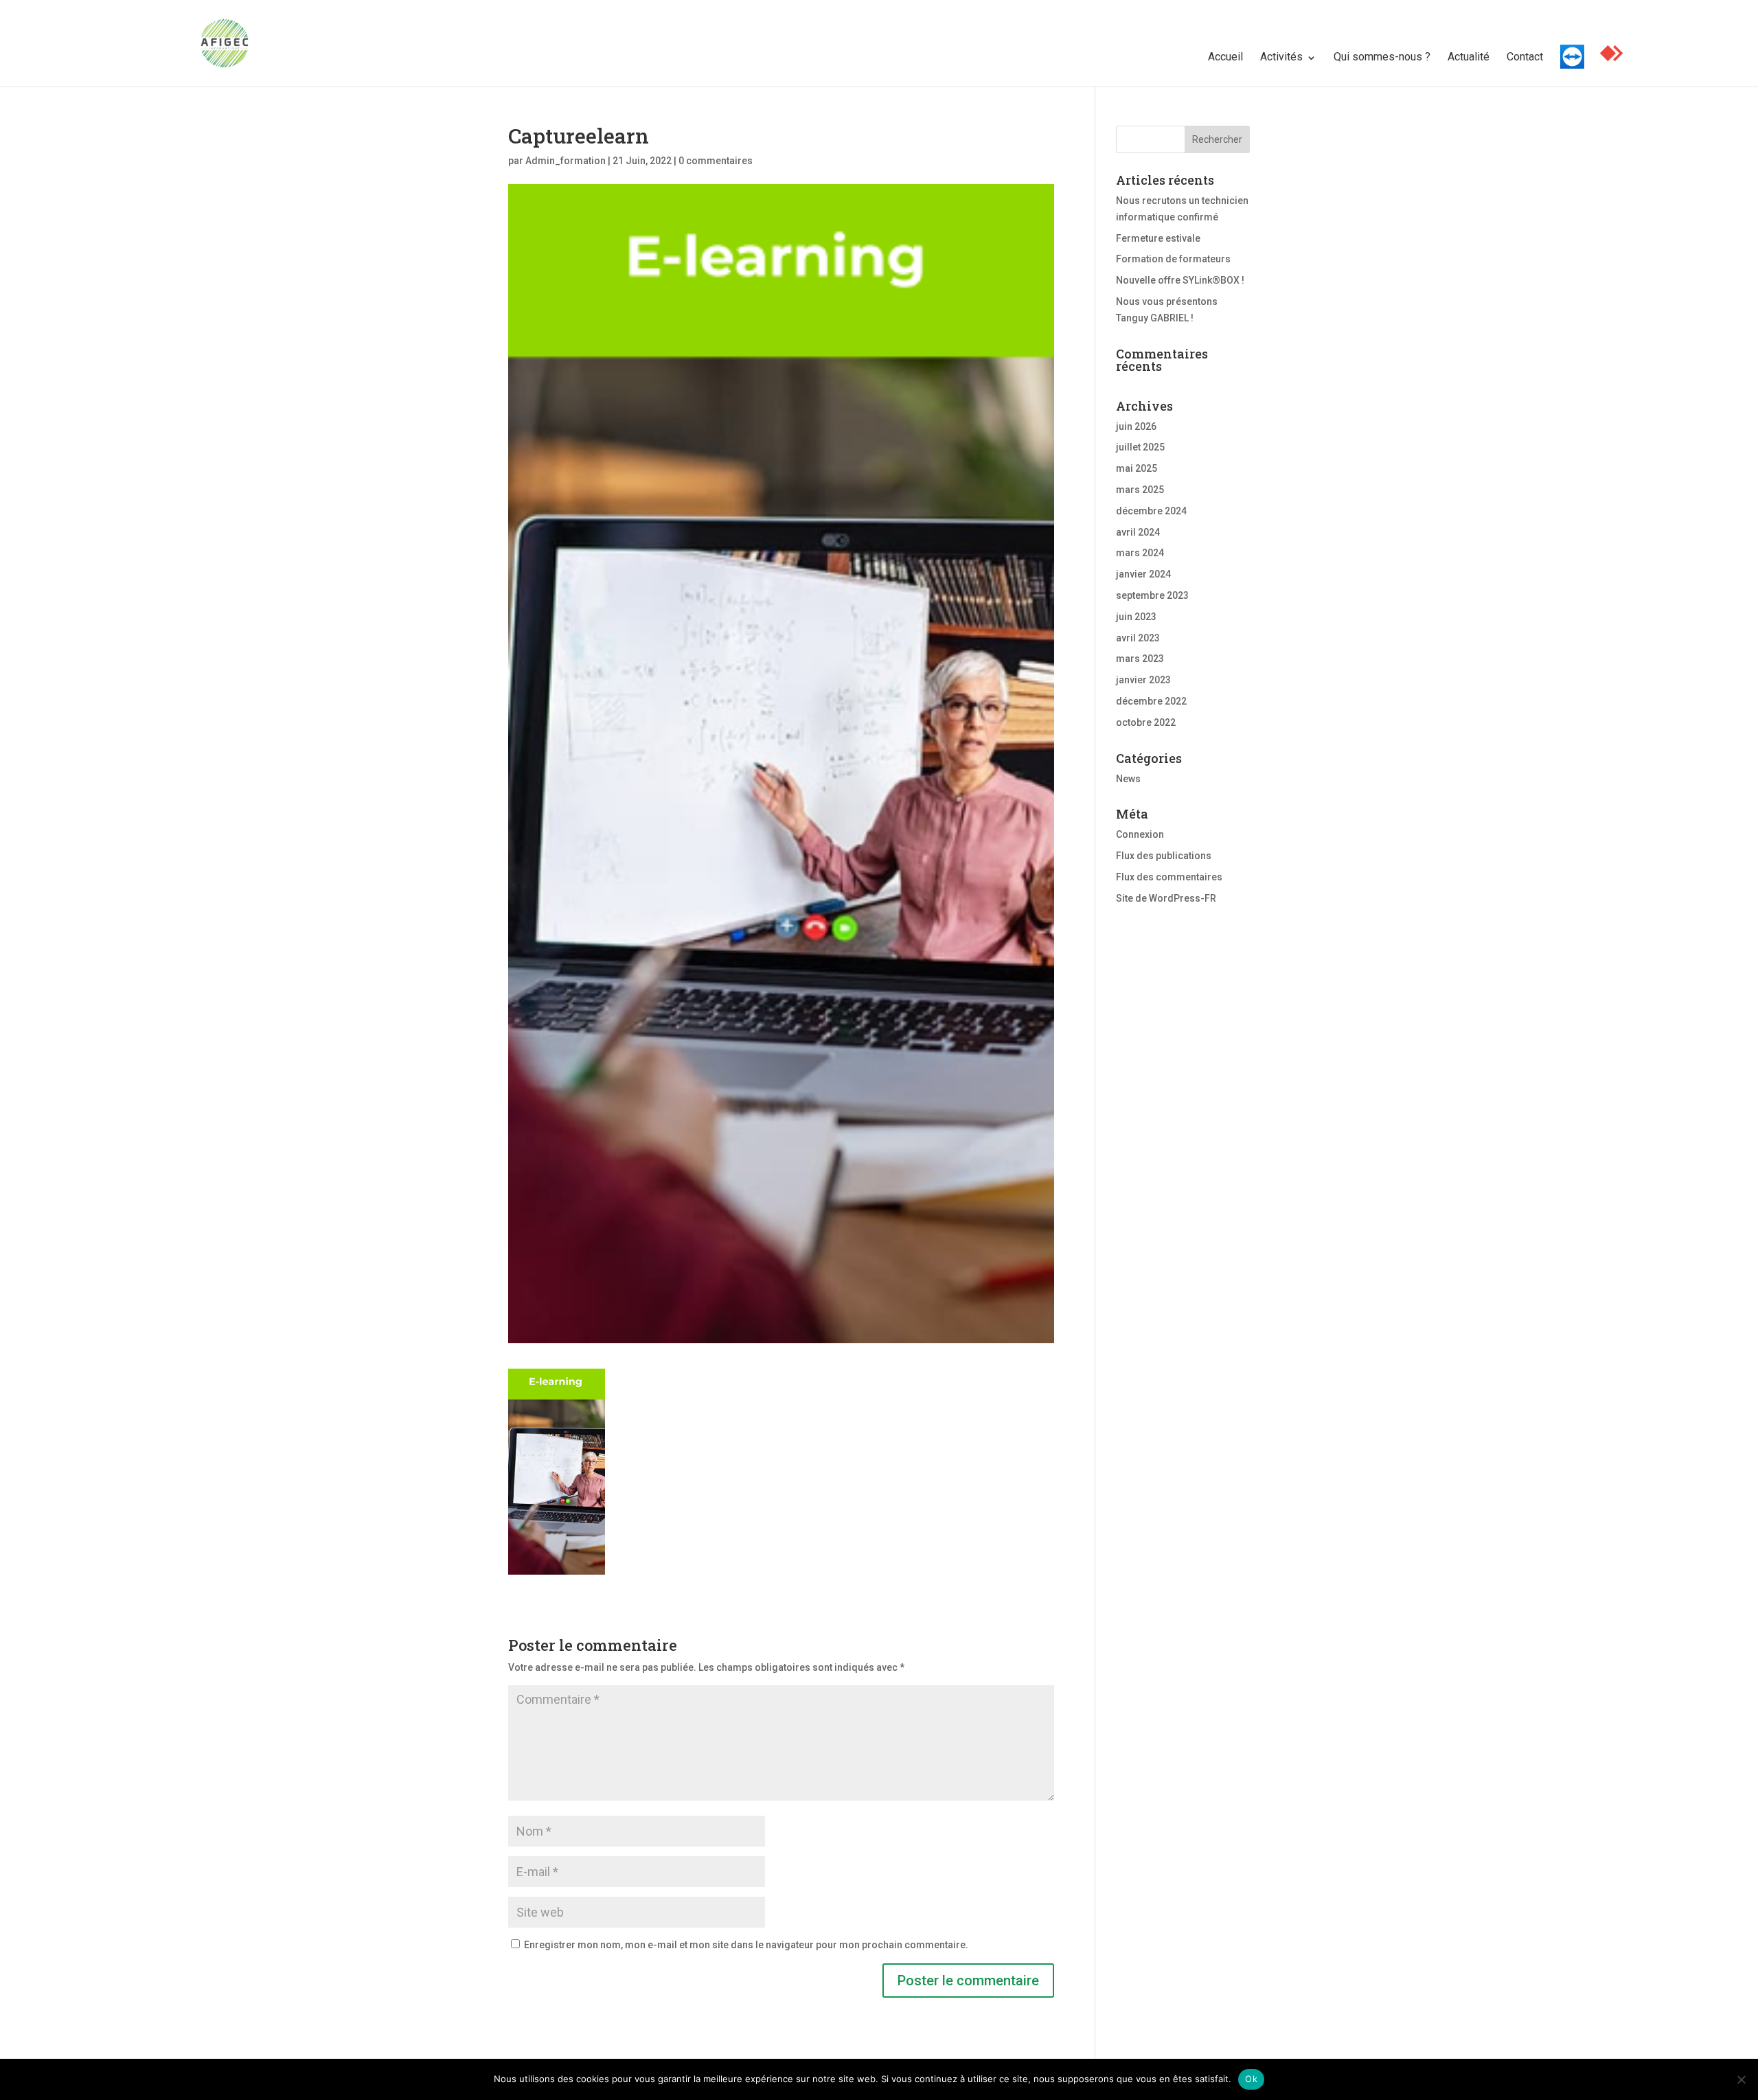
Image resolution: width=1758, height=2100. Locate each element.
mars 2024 (1140, 553)
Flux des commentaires (1169, 877)
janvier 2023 (1143, 680)
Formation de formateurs (1173, 259)
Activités (1281, 57)
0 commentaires (716, 161)
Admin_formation (566, 161)
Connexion (1140, 834)
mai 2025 (1137, 468)
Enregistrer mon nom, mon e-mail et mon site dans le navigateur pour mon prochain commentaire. (746, 1945)
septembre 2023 (1152, 595)
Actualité (1469, 57)
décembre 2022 (1151, 701)
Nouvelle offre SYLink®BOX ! (1180, 280)
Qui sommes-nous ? (1382, 57)
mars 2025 (1140, 490)
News (1128, 779)
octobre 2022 (1146, 722)
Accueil (1225, 57)
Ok (1251, 2079)
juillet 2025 (1140, 447)
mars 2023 (1140, 659)
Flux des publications (1164, 856)
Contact (1525, 57)
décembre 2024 (1151, 511)
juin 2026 (1136, 426)
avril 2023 (1138, 638)
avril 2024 (1138, 532)
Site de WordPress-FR (1166, 898)
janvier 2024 (1143, 574)
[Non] (1741, 2079)
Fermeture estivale (1158, 238)
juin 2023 (1136, 617)
